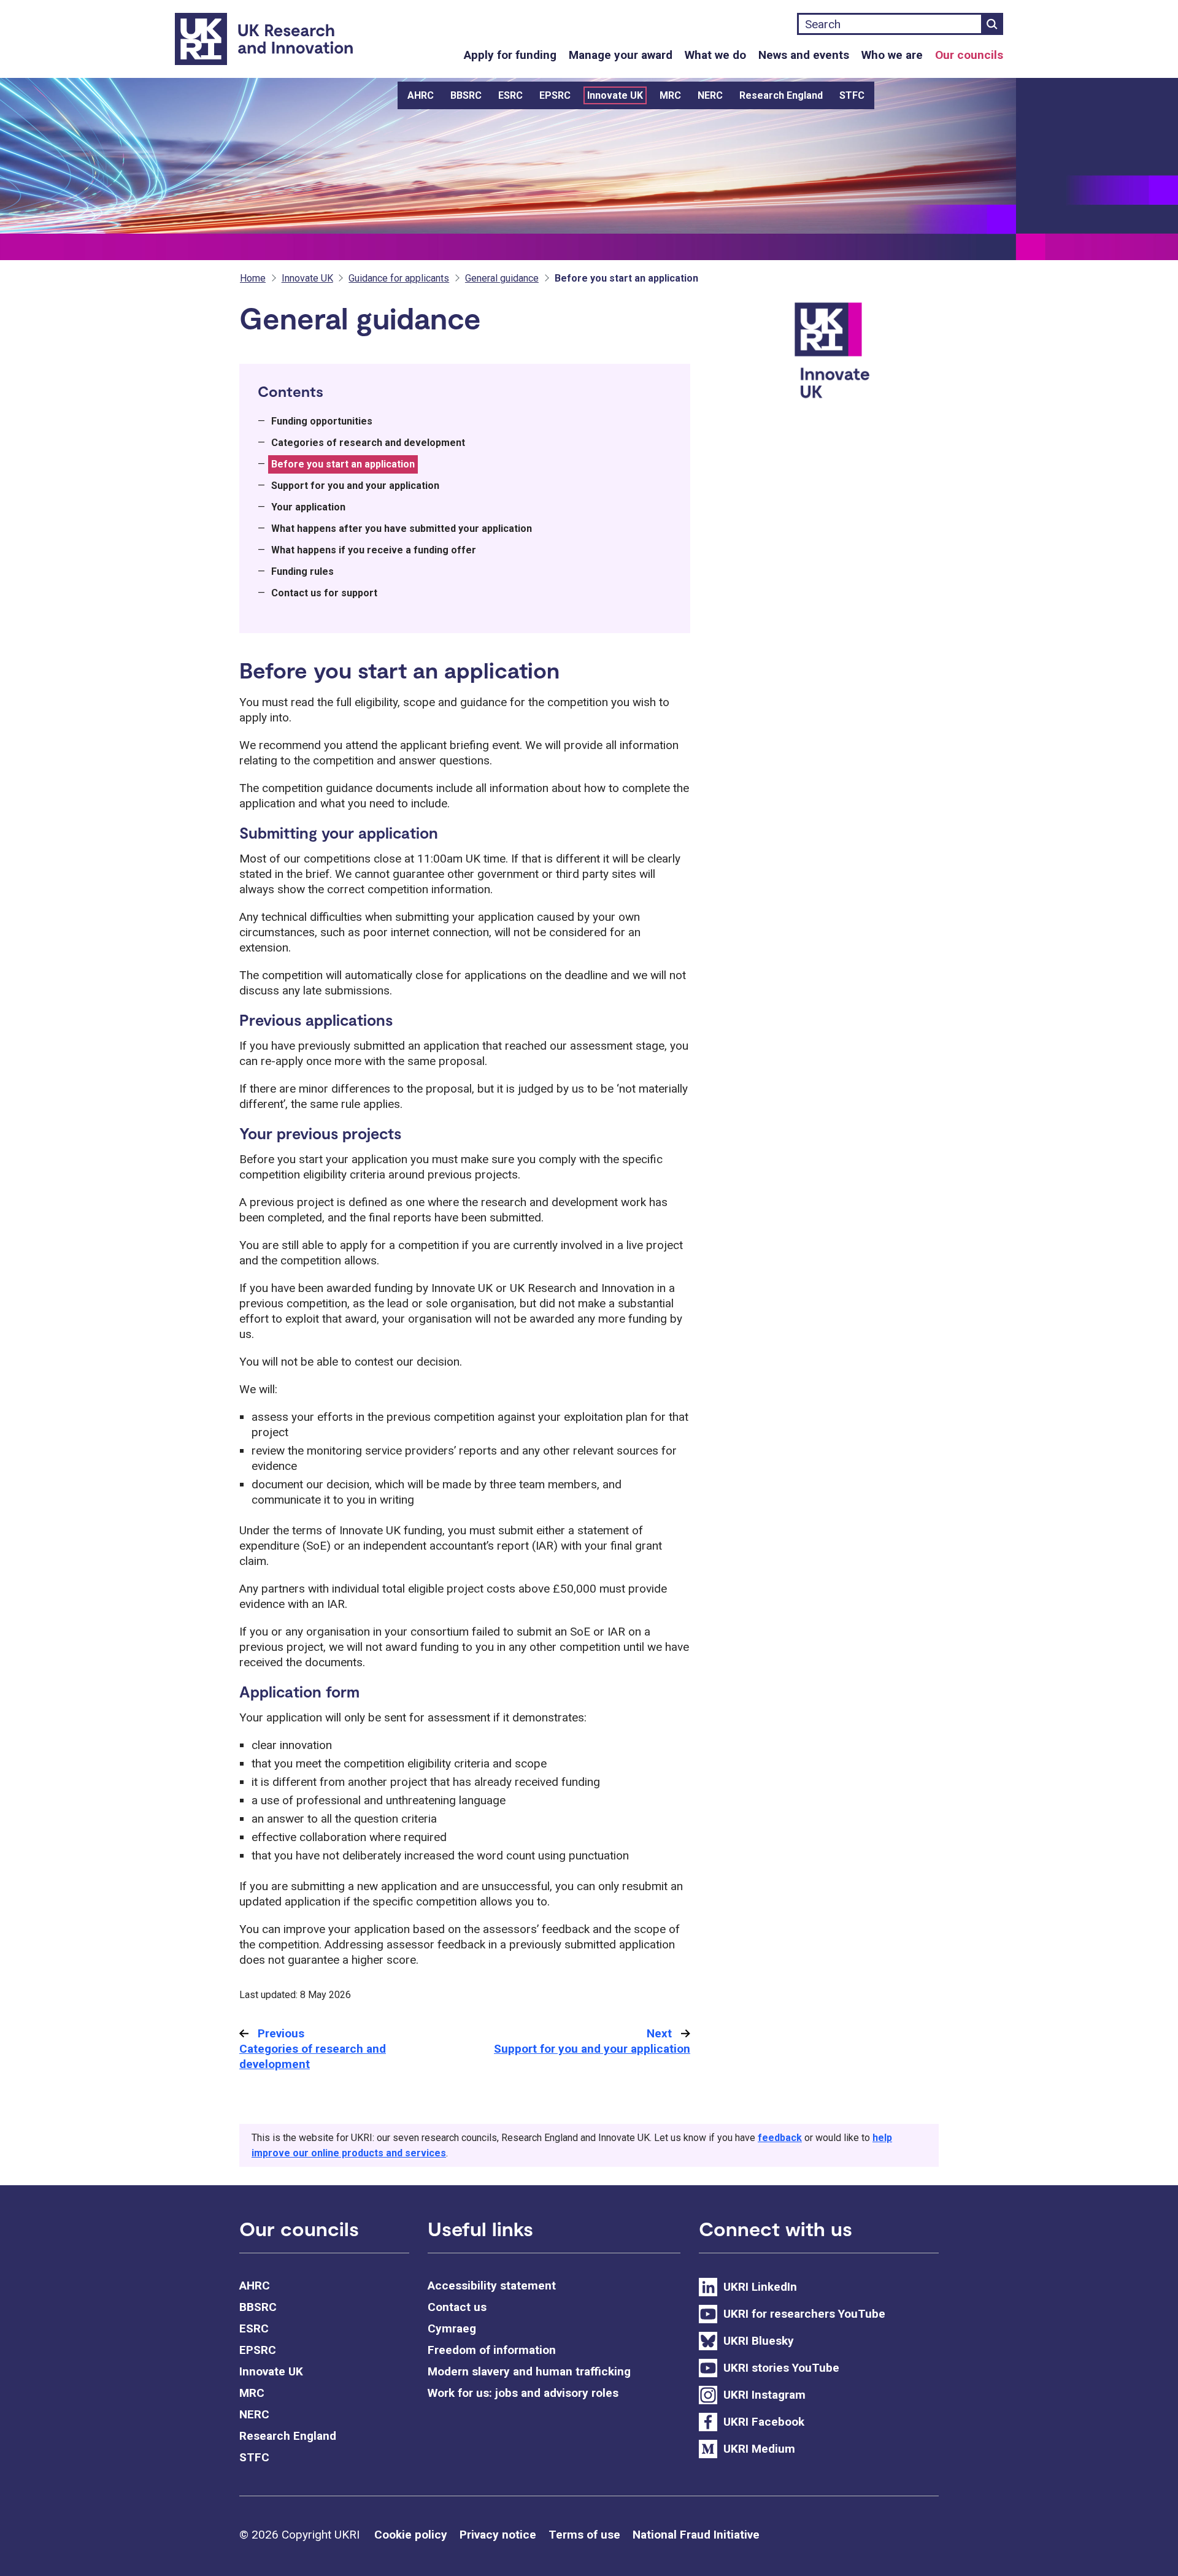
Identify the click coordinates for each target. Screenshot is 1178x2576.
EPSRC (555, 95)
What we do (715, 55)
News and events (804, 55)
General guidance (502, 278)
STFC (852, 95)
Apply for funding (510, 55)
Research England (781, 95)
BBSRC (466, 95)
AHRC (421, 95)
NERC (710, 95)
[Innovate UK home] (864, 358)
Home (253, 278)
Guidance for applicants (399, 278)
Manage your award (621, 55)
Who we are (892, 55)
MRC (670, 95)
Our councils (969, 55)
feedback (780, 2138)
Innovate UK (615, 95)
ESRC (510, 95)
